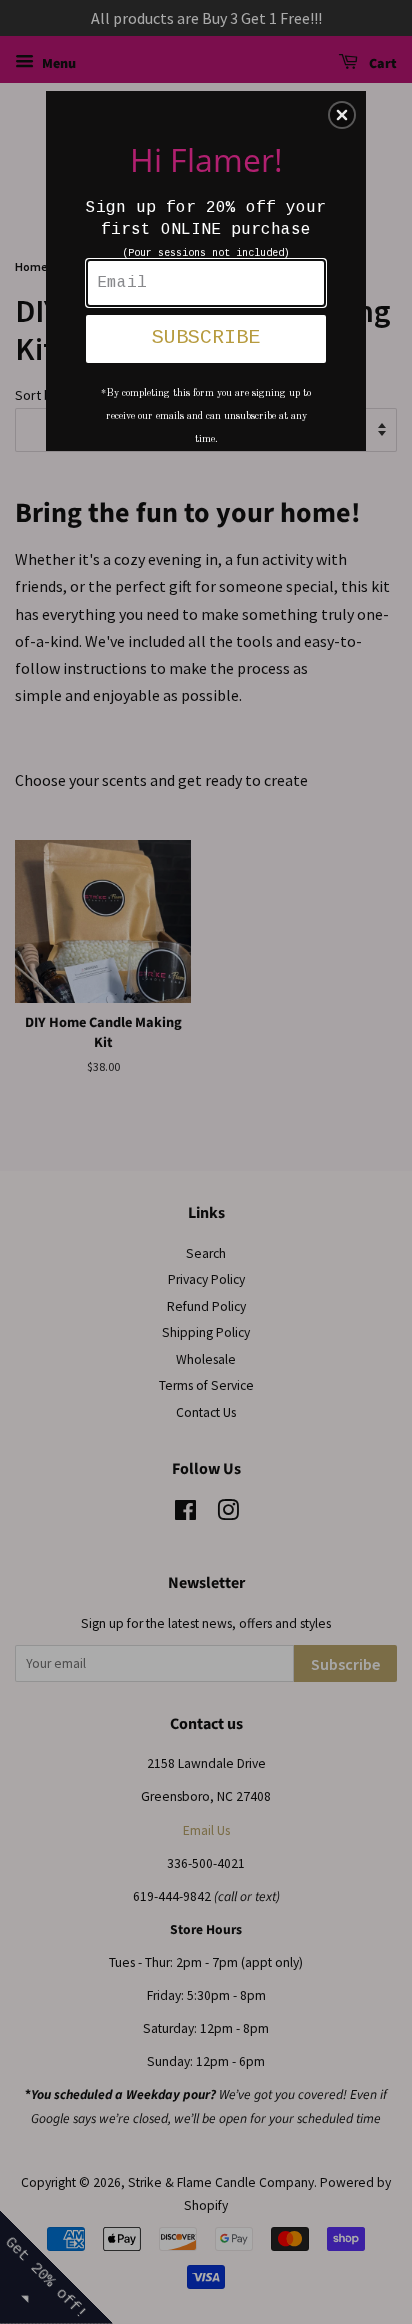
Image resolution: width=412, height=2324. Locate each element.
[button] (342, 115)
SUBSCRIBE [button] (206, 337)
